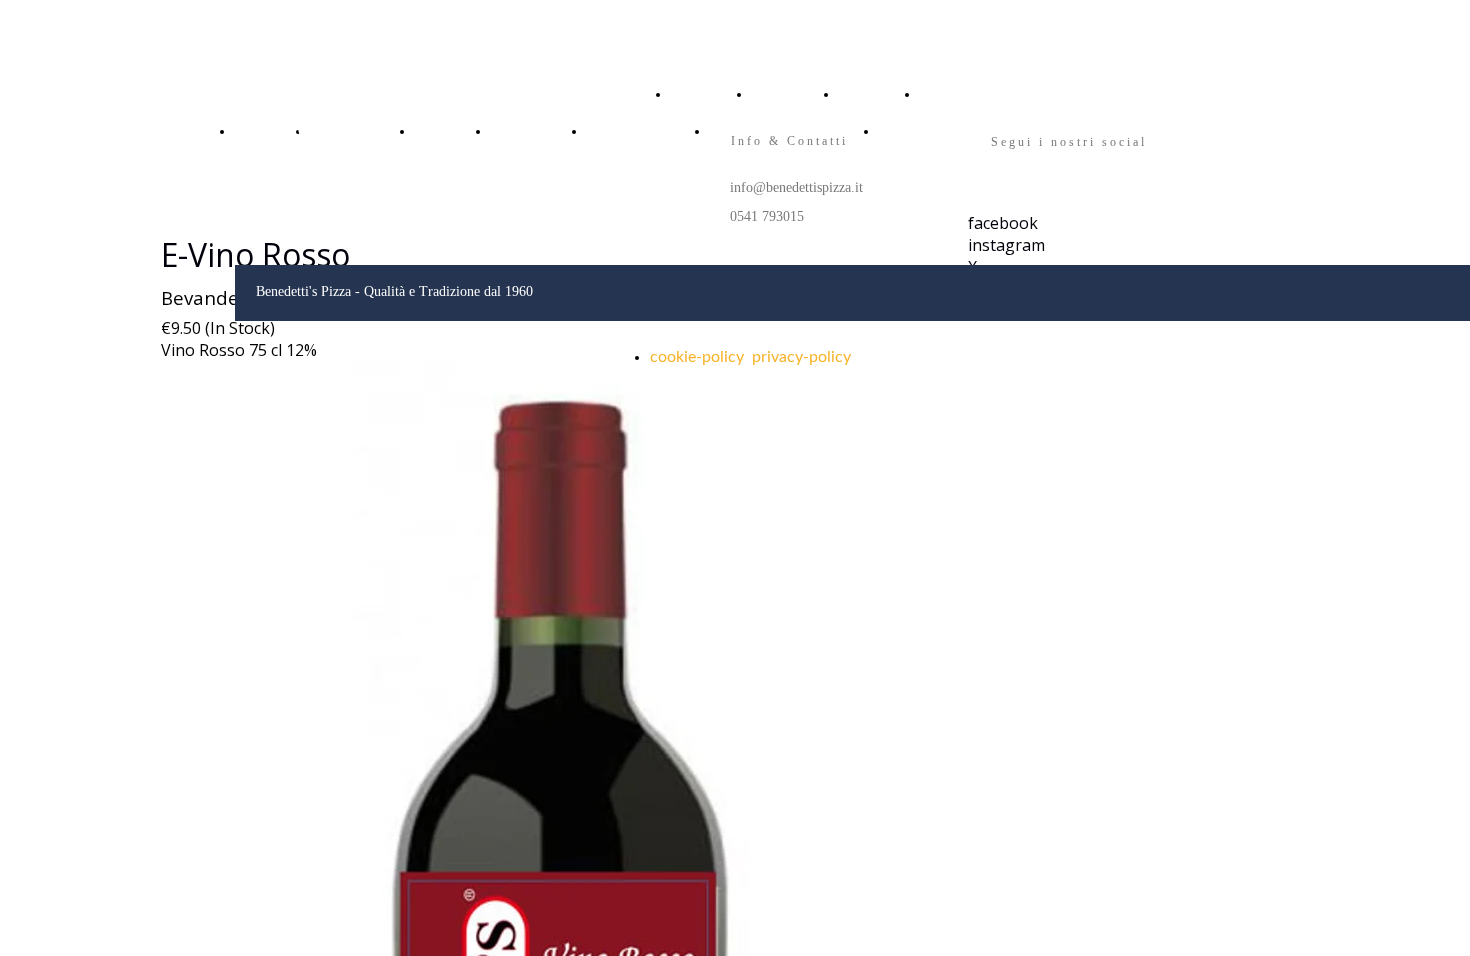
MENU (856, 94)
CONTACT (947, 94)
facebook (1003, 223)
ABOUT (772, 94)
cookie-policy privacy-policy (750, 357)
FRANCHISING (627, 131)
